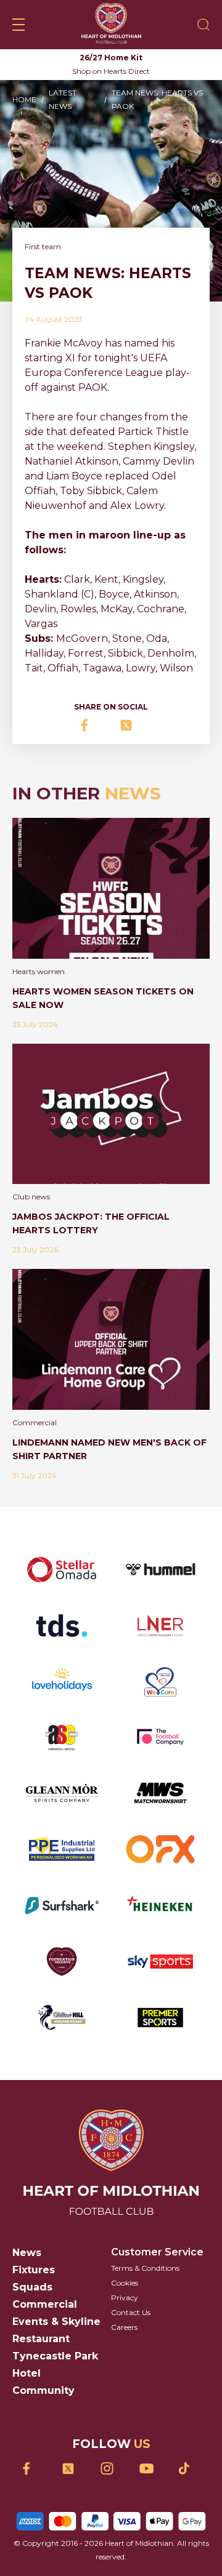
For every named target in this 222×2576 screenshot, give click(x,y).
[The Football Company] (160, 1737)
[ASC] (62, 1737)
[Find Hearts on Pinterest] (189, 2468)
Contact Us (131, 2312)
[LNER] (160, 1626)
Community (43, 2390)
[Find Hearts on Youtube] (150, 2469)
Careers (124, 2327)
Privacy (125, 2298)
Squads (32, 2287)
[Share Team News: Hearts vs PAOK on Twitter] (130, 725)
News (27, 2253)
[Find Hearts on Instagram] (111, 2469)
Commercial (45, 2304)
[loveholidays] (62, 1682)
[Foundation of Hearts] (62, 1962)
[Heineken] (160, 1906)
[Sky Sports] (160, 1962)
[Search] (203, 25)
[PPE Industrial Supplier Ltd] (62, 1849)
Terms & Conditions (145, 2268)
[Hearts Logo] (111, 25)
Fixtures (34, 2270)
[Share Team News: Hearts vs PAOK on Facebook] (92, 725)
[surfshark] (62, 1906)
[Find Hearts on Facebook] (34, 2469)
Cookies (125, 2283)
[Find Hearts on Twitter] (72, 2469)
